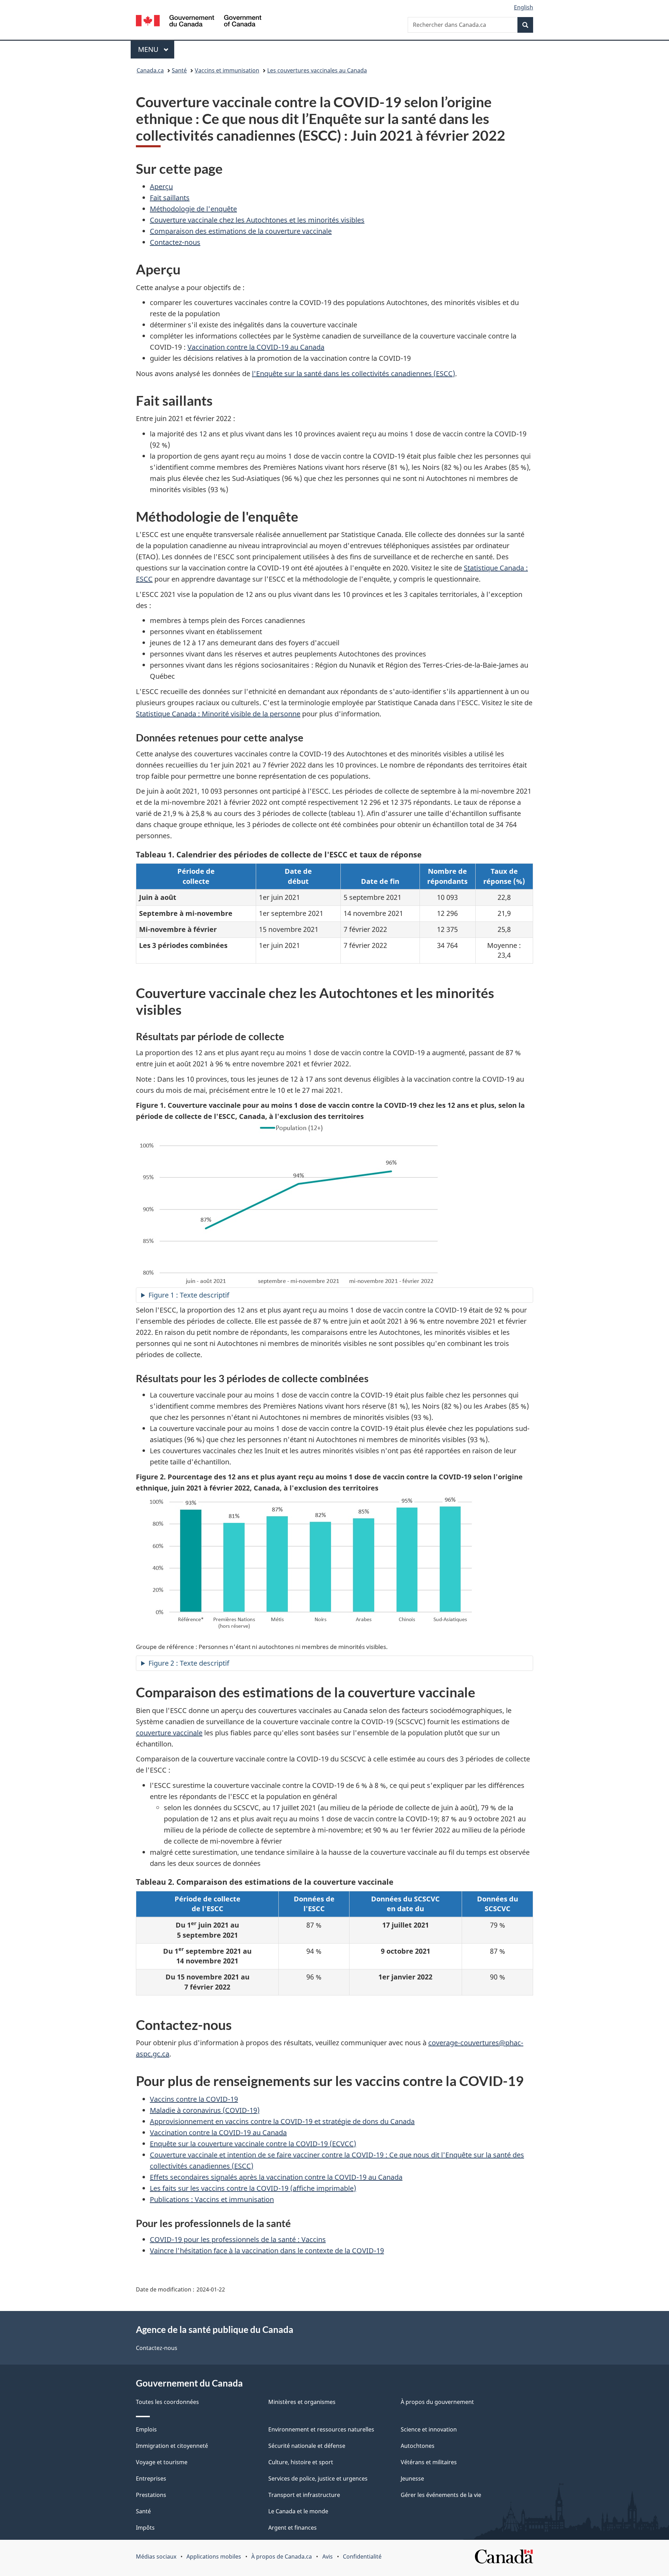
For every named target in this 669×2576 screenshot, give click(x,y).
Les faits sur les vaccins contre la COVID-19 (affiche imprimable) (253, 2188)
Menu (156, 49)
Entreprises (151, 2478)
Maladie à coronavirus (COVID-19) (205, 2110)
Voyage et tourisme (162, 2462)
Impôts (145, 2528)
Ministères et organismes (302, 2402)
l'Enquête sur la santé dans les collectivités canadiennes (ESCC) (353, 373)
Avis (328, 2556)
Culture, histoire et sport (301, 2462)
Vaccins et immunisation (227, 70)
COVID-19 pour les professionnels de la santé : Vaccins (238, 2239)
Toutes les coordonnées (167, 2402)
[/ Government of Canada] (199, 22)
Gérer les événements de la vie (441, 2495)
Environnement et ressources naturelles (321, 2429)
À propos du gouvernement (437, 2402)
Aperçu (161, 186)
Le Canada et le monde (298, 2511)
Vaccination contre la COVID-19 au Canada (256, 347)
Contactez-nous (175, 242)
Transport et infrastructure (304, 2495)
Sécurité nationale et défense (307, 2446)
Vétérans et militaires (429, 2462)
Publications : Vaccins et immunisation (212, 2199)
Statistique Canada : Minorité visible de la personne (218, 714)
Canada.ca (150, 70)
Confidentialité (362, 2556)
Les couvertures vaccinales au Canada (317, 70)
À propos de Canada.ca (282, 2556)
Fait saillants (170, 198)
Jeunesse (412, 2478)
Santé (179, 70)
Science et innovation (429, 2429)
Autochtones (418, 2446)
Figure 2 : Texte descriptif (189, 1663)
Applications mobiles (214, 2556)
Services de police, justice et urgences (318, 2478)
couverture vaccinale (169, 1733)
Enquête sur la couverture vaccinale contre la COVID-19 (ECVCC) (253, 2144)
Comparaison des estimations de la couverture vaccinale (241, 231)
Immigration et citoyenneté (172, 2446)
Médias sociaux (156, 2556)
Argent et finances (293, 2528)
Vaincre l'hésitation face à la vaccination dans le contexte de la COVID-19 (267, 2251)
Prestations (151, 2495)
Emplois (146, 2429)
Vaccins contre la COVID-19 (194, 2099)
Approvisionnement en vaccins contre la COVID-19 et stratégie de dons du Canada (282, 2121)
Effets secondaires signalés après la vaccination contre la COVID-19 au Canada (276, 2177)
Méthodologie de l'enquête (193, 209)
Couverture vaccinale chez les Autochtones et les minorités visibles (257, 220)
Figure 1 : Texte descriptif (189, 1295)
